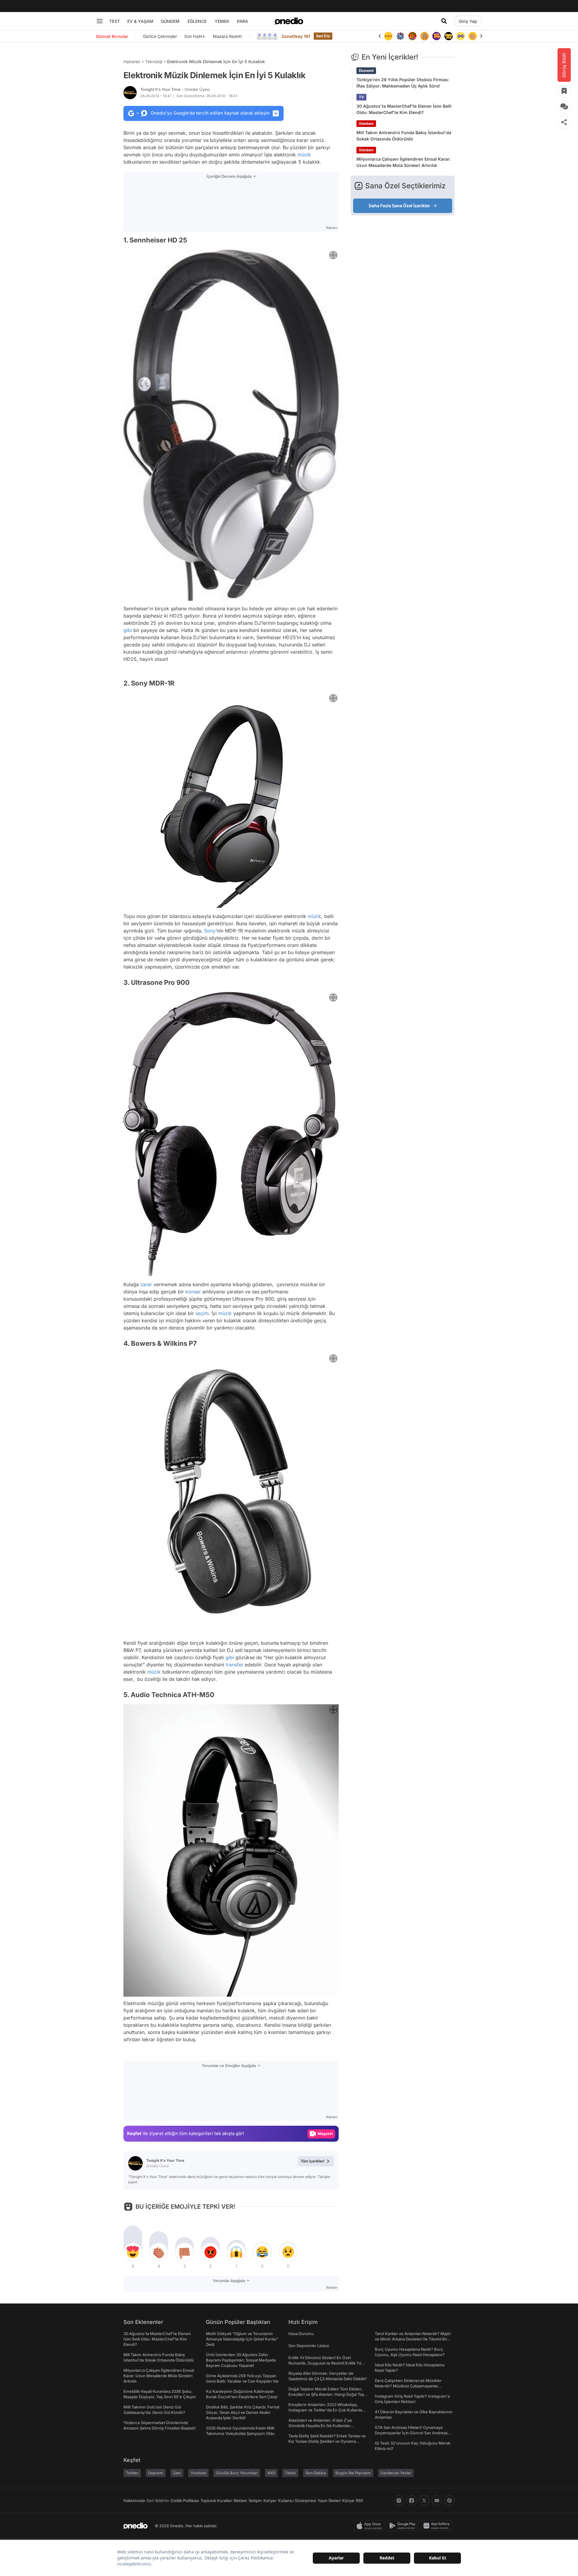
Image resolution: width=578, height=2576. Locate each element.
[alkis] (461, 36)
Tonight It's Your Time (175, 89)
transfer (235, 1665)
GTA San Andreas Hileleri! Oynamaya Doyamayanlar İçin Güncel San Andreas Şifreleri (411, 2433)
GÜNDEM (170, 21)
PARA (242, 21)
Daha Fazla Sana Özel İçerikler (399, 206)
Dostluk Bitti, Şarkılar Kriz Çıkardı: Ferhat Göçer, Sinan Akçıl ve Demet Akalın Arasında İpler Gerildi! (243, 2412)
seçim (202, 1313)
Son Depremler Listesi (309, 2346)
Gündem (366, 123)
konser (193, 1292)
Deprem (156, 2473)
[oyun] (449, 36)
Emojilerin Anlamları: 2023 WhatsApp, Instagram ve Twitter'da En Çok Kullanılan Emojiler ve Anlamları (326, 2410)
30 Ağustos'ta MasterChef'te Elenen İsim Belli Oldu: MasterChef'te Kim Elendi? (404, 109)
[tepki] (133, 2252)
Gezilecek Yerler (396, 2473)
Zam (177, 2473)
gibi (128, 630)
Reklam (240, 2501)
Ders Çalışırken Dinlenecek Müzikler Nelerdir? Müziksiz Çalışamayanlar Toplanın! (408, 2386)
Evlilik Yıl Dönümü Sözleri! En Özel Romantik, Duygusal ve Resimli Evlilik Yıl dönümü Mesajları (325, 2363)
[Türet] (400, 36)
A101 (271, 2473)
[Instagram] (399, 2501)
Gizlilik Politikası (185, 2501)
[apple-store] (370, 2526)
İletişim (255, 2501)
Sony (210, 931)
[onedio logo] (289, 21)
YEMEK (222, 21)
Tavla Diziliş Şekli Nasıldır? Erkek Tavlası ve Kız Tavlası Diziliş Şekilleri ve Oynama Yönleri (327, 2441)
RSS (359, 2501)
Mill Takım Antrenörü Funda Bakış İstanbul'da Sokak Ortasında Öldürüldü (404, 136)
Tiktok (290, 2473)
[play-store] (404, 2526)
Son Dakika (316, 2473)
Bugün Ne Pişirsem (353, 2473)
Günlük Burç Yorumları (237, 2473)
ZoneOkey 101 (296, 36)
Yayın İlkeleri (329, 2501)
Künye (348, 2501)
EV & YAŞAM (140, 21)
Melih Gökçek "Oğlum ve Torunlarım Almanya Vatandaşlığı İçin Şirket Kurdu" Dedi (242, 2339)
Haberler (132, 62)
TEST (115, 21)
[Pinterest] (449, 2501)
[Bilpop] (424, 36)
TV (361, 97)
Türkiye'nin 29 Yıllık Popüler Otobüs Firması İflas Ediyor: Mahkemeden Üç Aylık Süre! (402, 83)
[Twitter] (424, 2501)
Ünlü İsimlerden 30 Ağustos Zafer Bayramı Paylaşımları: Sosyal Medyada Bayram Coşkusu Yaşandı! (241, 2360)
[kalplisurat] (473, 36)
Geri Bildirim (158, 2501)
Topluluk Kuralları (216, 2501)
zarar (146, 1284)
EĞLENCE (197, 21)
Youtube (198, 2473)
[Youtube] (437, 2501)
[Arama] (444, 21)
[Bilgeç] (412, 36)
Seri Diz (323, 36)
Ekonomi (366, 71)
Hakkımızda (134, 2501)
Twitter (132, 2473)
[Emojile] (437, 36)
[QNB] (388, 36)
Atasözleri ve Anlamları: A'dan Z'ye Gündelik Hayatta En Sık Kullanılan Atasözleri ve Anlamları (320, 2426)
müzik (304, 155)
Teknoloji (154, 62)
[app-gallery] (438, 2526)
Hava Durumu (301, 2334)
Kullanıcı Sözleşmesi (297, 2501)
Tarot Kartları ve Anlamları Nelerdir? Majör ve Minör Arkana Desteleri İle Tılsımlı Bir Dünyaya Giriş (413, 2339)
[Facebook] (412, 2501)
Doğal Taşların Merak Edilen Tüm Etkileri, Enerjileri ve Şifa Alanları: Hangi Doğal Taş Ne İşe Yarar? (326, 2394)
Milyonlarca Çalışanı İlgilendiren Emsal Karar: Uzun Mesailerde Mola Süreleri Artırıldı (404, 162)
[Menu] (100, 21)
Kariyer (270, 2501)
